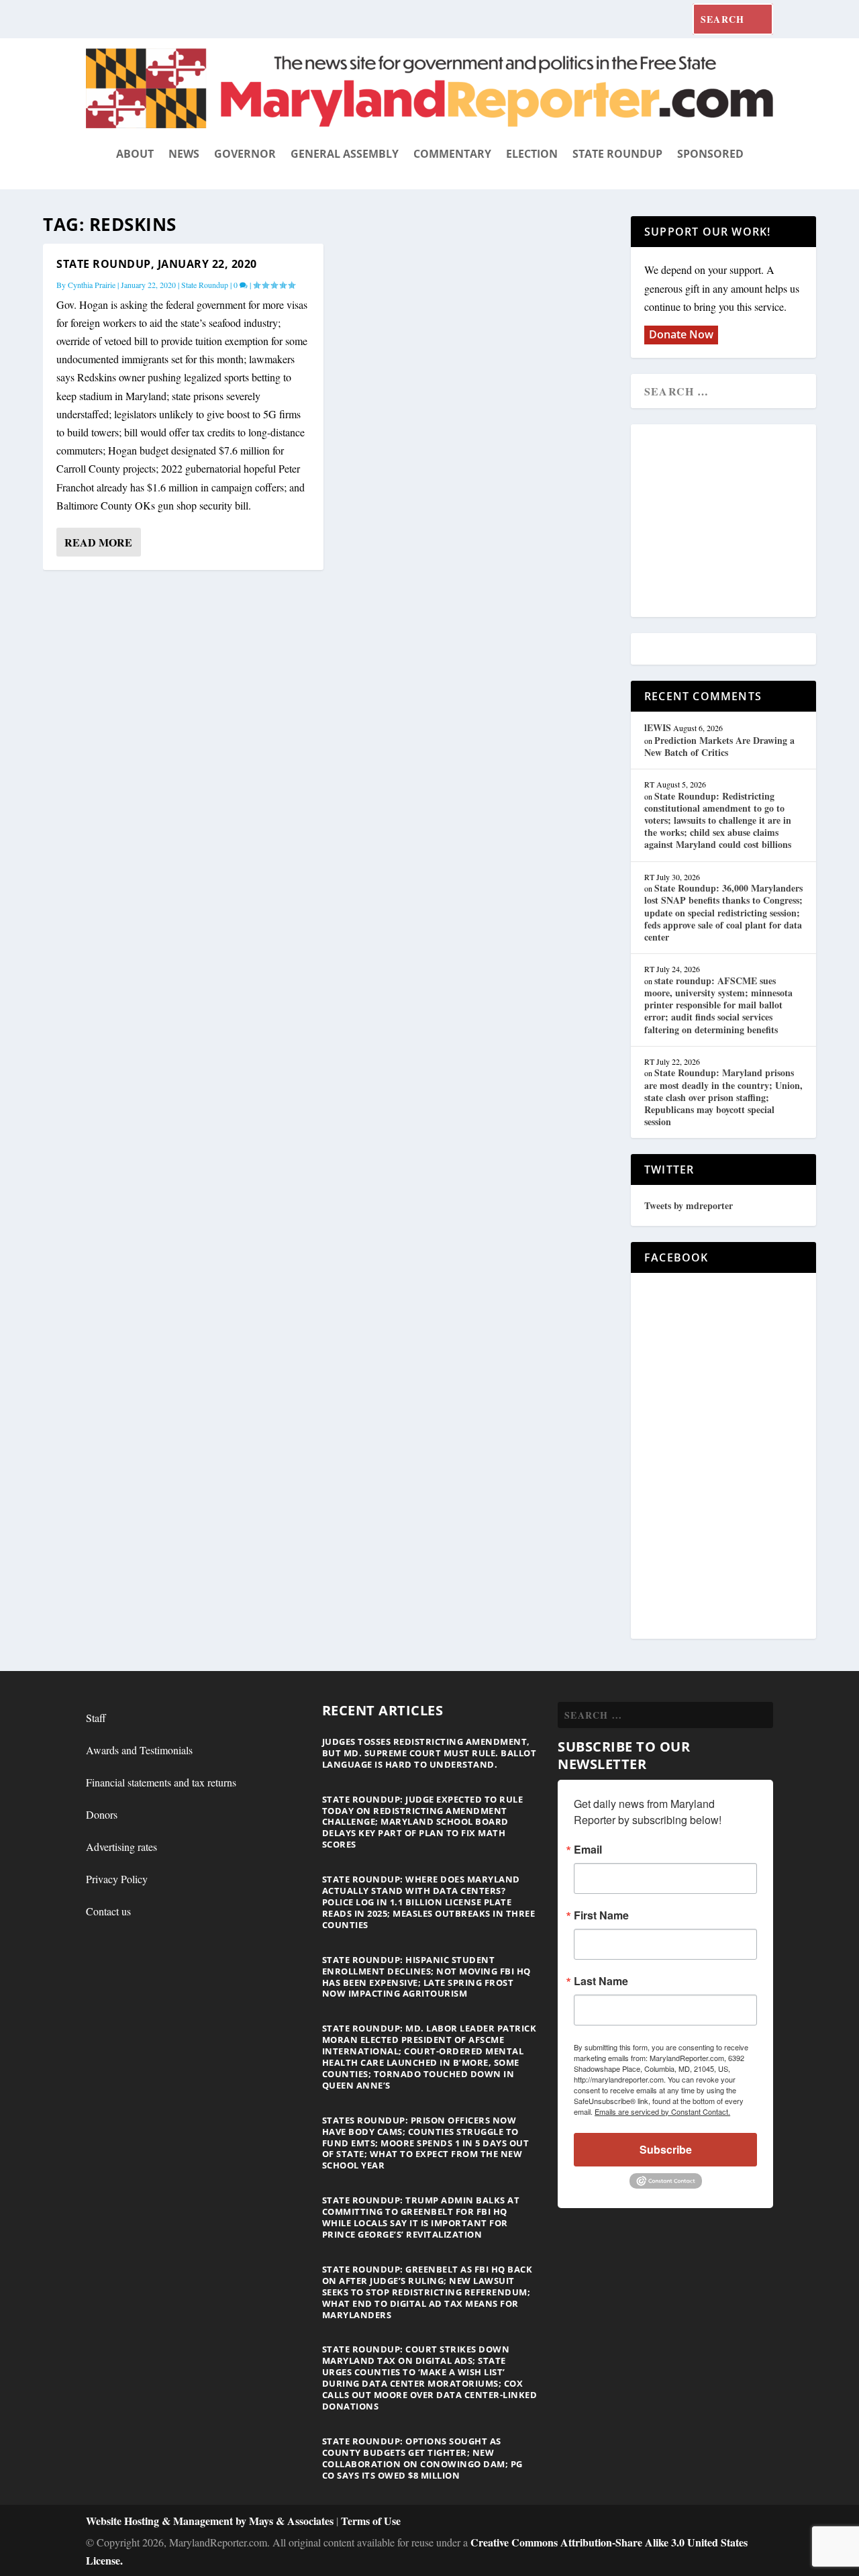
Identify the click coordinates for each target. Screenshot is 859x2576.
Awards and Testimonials (139, 1750)
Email (588, 1850)
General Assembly (345, 154)
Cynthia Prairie (92, 285)
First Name (601, 1915)
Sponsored (710, 154)
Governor (245, 154)
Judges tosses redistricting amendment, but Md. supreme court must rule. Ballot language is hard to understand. (429, 1753)
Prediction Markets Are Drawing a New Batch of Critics (719, 746)
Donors (102, 1814)
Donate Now (681, 334)
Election (532, 154)
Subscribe (666, 2149)
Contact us (108, 1911)
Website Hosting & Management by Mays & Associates (211, 2521)
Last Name (601, 1981)
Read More (98, 542)
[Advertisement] (742, 522)
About (135, 154)
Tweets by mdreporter (689, 1205)
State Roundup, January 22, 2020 (157, 264)
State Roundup (617, 154)
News (184, 154)
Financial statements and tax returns (161, 1782)
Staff (96, 1718)
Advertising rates (121, 1847)
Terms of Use (371, 2521)
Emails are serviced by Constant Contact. (662, 2111)
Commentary (452, 154)
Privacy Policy (117, 1879)
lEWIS (658, 727)
